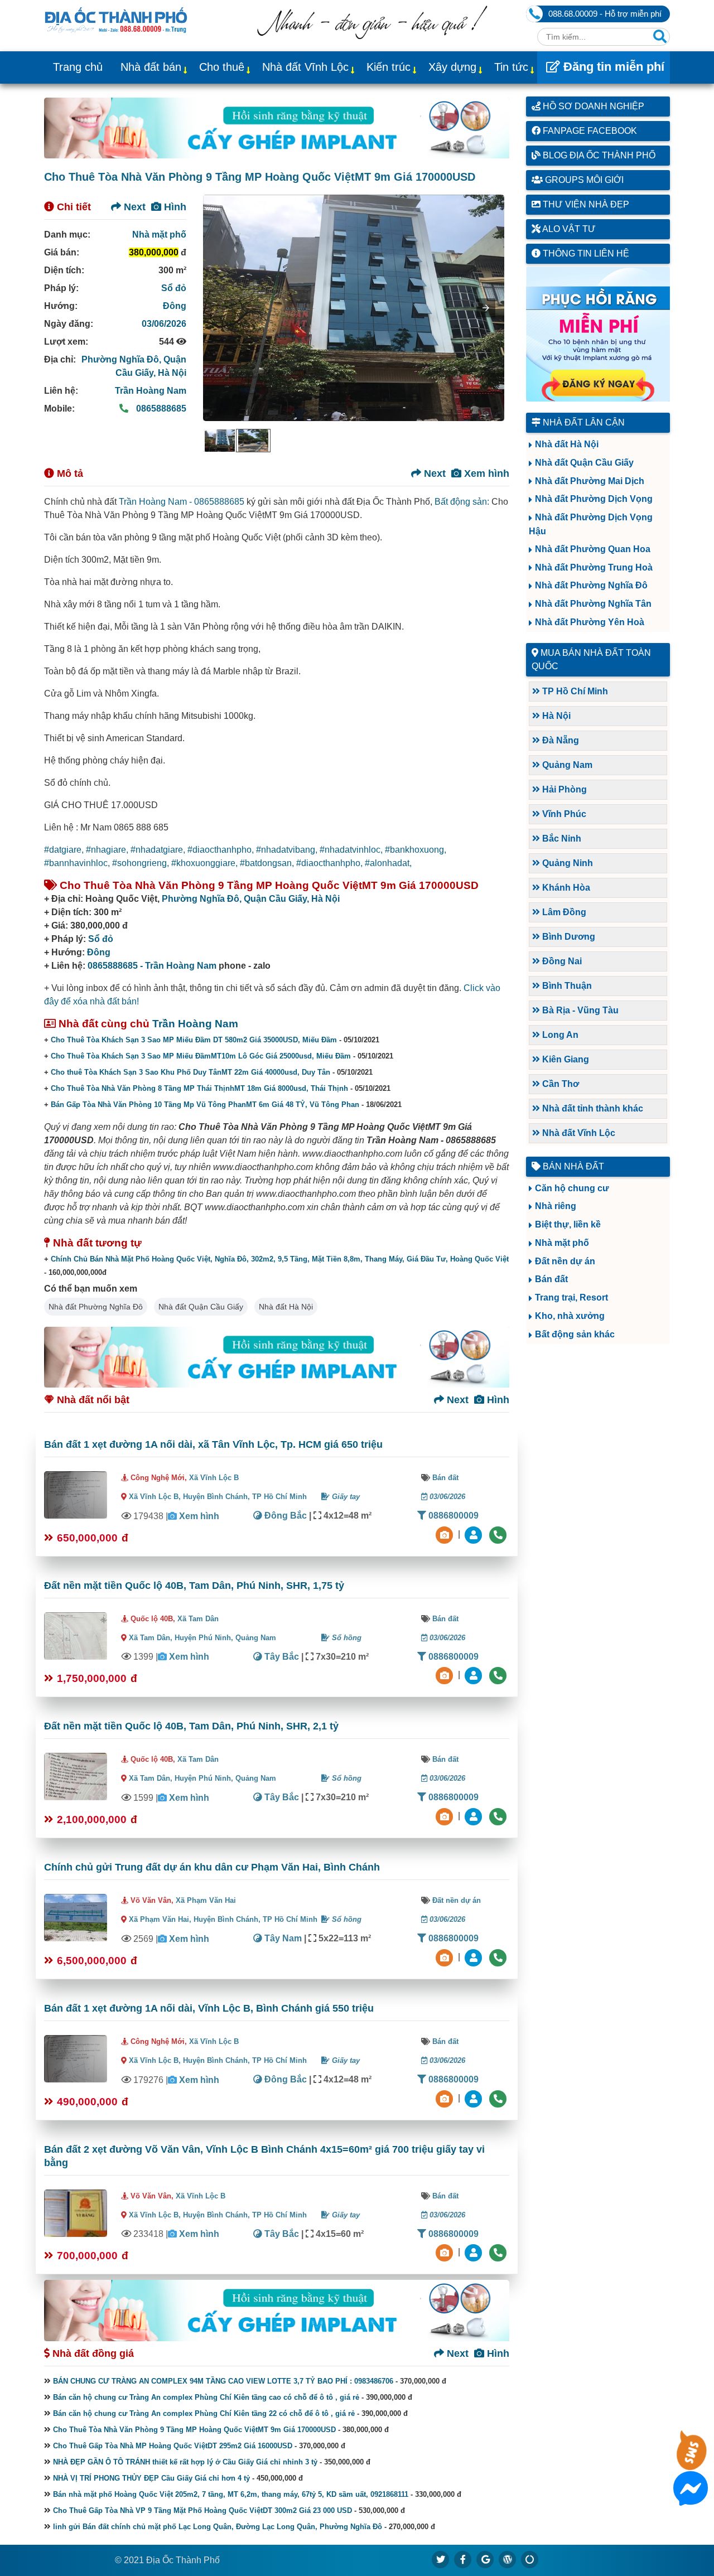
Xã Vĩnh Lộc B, (155, 1497)
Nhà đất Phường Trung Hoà (594, 567)
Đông (175, 306)
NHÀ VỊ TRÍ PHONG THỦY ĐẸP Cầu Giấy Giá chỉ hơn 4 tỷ (151, 2478)
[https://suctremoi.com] (530, 2559)
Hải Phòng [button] (563, 789)
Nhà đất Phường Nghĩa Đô (96, 1307)
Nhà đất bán (151, 67)
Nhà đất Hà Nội (286, 1307)
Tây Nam (282, 1938)
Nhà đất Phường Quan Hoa (593, 549)
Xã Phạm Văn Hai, (160, 1919)
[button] (486, 308)
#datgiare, (65, 850)
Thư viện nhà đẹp (585, 204)
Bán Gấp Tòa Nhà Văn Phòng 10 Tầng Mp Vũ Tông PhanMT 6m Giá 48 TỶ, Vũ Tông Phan (205, 1105)
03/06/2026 (164, 324)
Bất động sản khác (575, 1334)
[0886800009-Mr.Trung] (475, 1534)
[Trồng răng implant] (598, 334)
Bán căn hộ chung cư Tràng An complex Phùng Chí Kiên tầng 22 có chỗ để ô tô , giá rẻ (204, 2413)
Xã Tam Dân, (151, 1638)
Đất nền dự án (457, 1900)
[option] (220, 441)
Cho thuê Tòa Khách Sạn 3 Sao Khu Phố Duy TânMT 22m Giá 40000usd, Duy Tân (190, 1072)
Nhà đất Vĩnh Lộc (305, 67)
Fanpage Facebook (589, 131)
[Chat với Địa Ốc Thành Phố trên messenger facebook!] (691, 2499)
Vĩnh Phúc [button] (563, 814)
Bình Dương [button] (568, 937)
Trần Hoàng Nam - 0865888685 (182, 502)
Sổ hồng (346, 1638)
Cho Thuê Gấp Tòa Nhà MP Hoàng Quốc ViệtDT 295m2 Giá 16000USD (173, 2446)
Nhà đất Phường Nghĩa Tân (593, 604)
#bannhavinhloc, (78, 863)
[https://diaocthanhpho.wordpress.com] (508, 2559)
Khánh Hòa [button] (565, 888)
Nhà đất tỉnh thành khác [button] (592, 1108)
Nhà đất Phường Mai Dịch (590, 481)
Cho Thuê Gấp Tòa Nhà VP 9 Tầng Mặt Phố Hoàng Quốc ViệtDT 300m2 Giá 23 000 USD (202, 2510)
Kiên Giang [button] (565, 1059)
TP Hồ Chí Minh (279, 1497)
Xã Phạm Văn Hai (206, 1900)
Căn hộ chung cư (572, 1188)
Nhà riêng (556, 1206)
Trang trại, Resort (571, 1297)
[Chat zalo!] (691, 2463)
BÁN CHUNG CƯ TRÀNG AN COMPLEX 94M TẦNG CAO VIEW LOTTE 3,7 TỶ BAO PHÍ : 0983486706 (223, 2381)
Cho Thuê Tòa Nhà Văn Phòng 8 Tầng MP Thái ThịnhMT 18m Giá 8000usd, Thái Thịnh (199, 1088)
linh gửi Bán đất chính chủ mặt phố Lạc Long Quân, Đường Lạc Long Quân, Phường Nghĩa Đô (218, 2527)
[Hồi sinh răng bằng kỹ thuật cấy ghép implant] (277, 128)
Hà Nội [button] (555, 716)
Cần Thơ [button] (559, 1084)
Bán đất (445, 1478)
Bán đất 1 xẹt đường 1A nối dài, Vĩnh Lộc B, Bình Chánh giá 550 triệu (209, 2008)
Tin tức (511, 67)
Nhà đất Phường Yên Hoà (590, 622)
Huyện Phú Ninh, (205, 1638)
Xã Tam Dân (198, 1619)
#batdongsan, (268, 863)
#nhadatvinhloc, (352, 850)
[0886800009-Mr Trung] (475, 2252)
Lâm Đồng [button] (563, 912)
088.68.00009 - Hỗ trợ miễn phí (605, 14)
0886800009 (452, 1516)
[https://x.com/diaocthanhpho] (441, 2559)
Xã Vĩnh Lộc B (214, 1478)
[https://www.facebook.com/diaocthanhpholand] (463, 2559)
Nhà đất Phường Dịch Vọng (594, 499)
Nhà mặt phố (159, 235)
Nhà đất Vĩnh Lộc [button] (578, 1133)
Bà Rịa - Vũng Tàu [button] (579, 1010)
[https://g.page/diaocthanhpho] (485, 2559)
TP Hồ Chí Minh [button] (574, 691)
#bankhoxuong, (416, 850)
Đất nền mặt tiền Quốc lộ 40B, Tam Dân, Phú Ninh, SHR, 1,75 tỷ (194, 1586)
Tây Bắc (281, 1657)
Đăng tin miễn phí (612, 67)
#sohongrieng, (142, 863)
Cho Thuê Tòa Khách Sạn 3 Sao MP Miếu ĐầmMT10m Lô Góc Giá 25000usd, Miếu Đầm (201, 1056)
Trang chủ (78, 67)
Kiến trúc (389, 67)
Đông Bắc (284, 1516)
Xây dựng (452, 67)
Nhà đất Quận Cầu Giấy (201, 1307)
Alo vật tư (568, 229)
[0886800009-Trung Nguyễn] (475, 1675)
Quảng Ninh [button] (566, 863)
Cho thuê (222, 67)
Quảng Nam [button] (566, 765)
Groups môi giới (583, 180)
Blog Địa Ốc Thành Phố (598, 155)
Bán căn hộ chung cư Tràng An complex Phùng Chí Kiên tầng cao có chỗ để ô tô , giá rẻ (206, 2397)
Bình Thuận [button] (566, 986)
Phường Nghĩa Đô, (122, 359)
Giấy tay (345, 1497)
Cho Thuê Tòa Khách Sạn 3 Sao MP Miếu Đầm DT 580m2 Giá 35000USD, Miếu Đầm (194, 1040)
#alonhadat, (388, 863)
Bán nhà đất (572, 1166)
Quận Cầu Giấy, (278, 899)
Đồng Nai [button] (561, 961)
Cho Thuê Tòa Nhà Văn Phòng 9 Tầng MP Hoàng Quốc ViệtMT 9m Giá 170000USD (194, 2430)
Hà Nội (172, 373)
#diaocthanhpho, (222, 850)
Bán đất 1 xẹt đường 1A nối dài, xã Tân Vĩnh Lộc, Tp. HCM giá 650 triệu (213, 1444)
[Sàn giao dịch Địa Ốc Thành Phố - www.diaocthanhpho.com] (116, 19)
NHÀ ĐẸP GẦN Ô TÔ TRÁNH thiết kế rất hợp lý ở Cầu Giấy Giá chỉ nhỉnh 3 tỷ (185, 2462)
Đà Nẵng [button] (559, 740)
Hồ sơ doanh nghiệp (592, 106)
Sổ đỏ (174, 288)
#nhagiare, (108, 850)
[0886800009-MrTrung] (475, 1957)
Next (133, 207)
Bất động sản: (462, 502)
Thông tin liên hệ (585, 253)
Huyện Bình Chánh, (218, 1497)
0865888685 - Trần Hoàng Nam (152, 966)
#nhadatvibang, (288, 850)
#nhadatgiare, (159, 850)
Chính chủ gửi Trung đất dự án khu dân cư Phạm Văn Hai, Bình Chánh (212, 1867)
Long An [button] (559, 1035)
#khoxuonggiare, (206, 863)
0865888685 (160, 409)
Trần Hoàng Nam (151, 391)
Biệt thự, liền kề (568, 1224)
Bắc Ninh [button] (561, 838)
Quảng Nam (256, 1638)
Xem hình (485, 473)
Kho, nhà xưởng (570, 1316)
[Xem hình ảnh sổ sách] (446, 1534)
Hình (174, 207)
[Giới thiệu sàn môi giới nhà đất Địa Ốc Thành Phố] (372, 36)
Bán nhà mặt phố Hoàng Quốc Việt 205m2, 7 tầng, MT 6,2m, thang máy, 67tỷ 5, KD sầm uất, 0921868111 (231, 2494)
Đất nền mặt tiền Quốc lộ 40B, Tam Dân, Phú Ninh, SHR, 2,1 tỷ (191, 1726)
